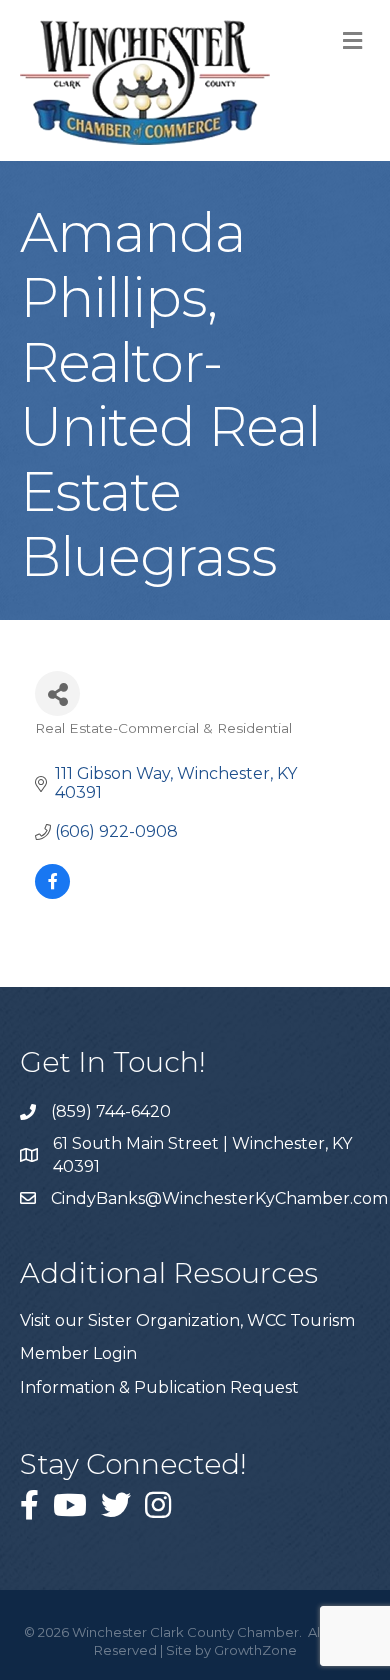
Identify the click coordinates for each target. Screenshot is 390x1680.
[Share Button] (57, 693)
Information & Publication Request (159, 1387)
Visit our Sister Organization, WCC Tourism (187, 1320)
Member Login (78, 1353)
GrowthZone (255, 1650)
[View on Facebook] (52, 893)
